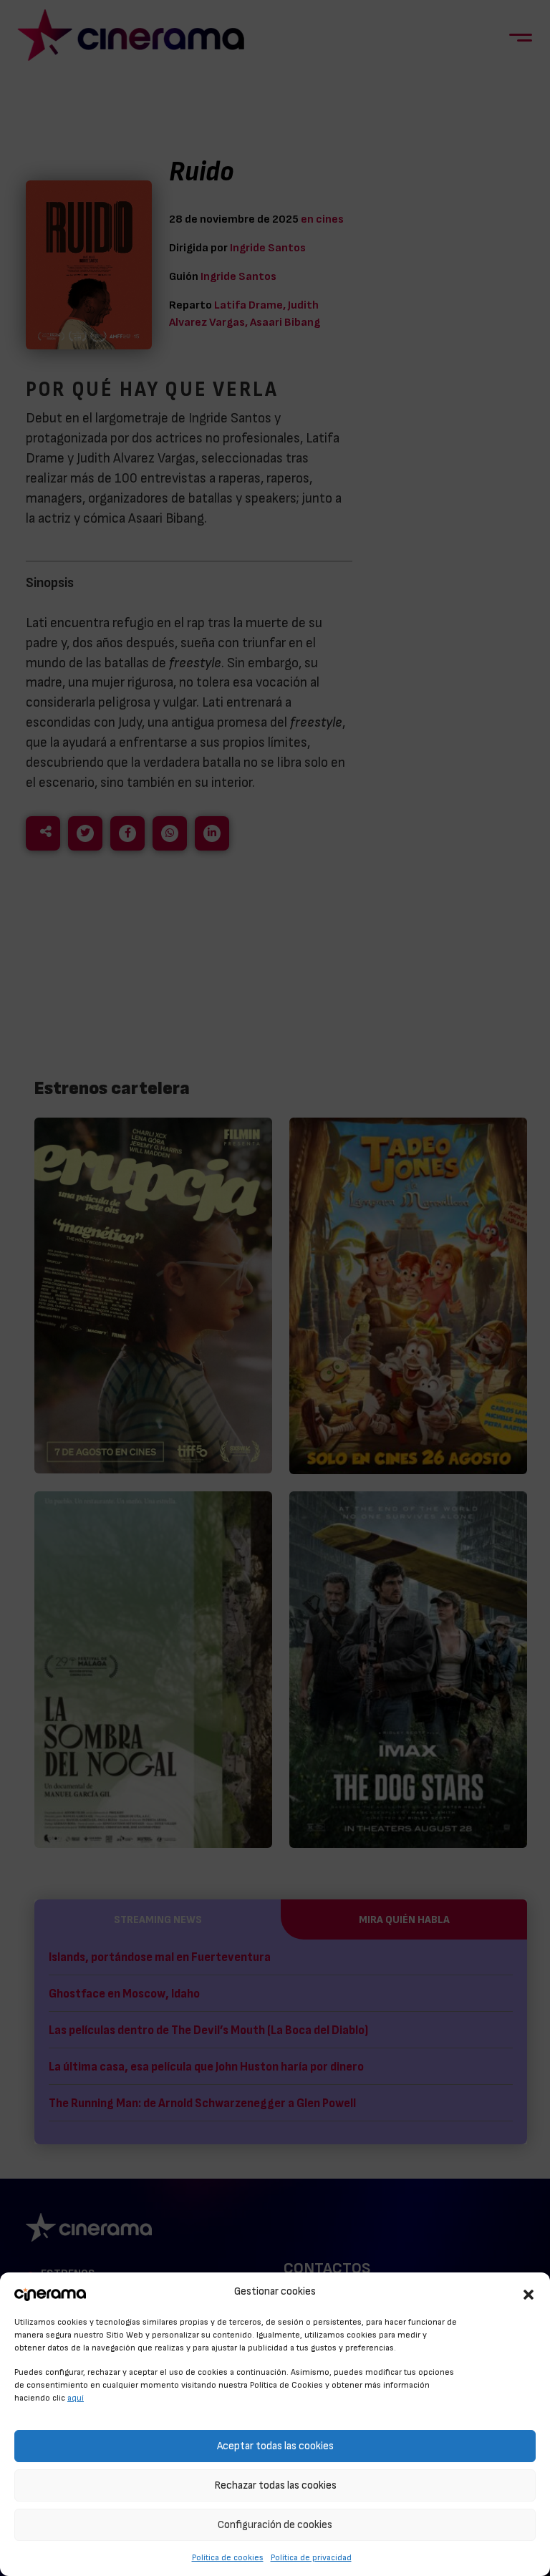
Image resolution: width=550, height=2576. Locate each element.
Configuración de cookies (275, 2525)
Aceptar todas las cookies (275, 2446)
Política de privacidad (311, 2557)
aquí (76, 2398)
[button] (529, 2292)
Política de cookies (228, 2557)
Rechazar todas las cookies (275, 2485)
